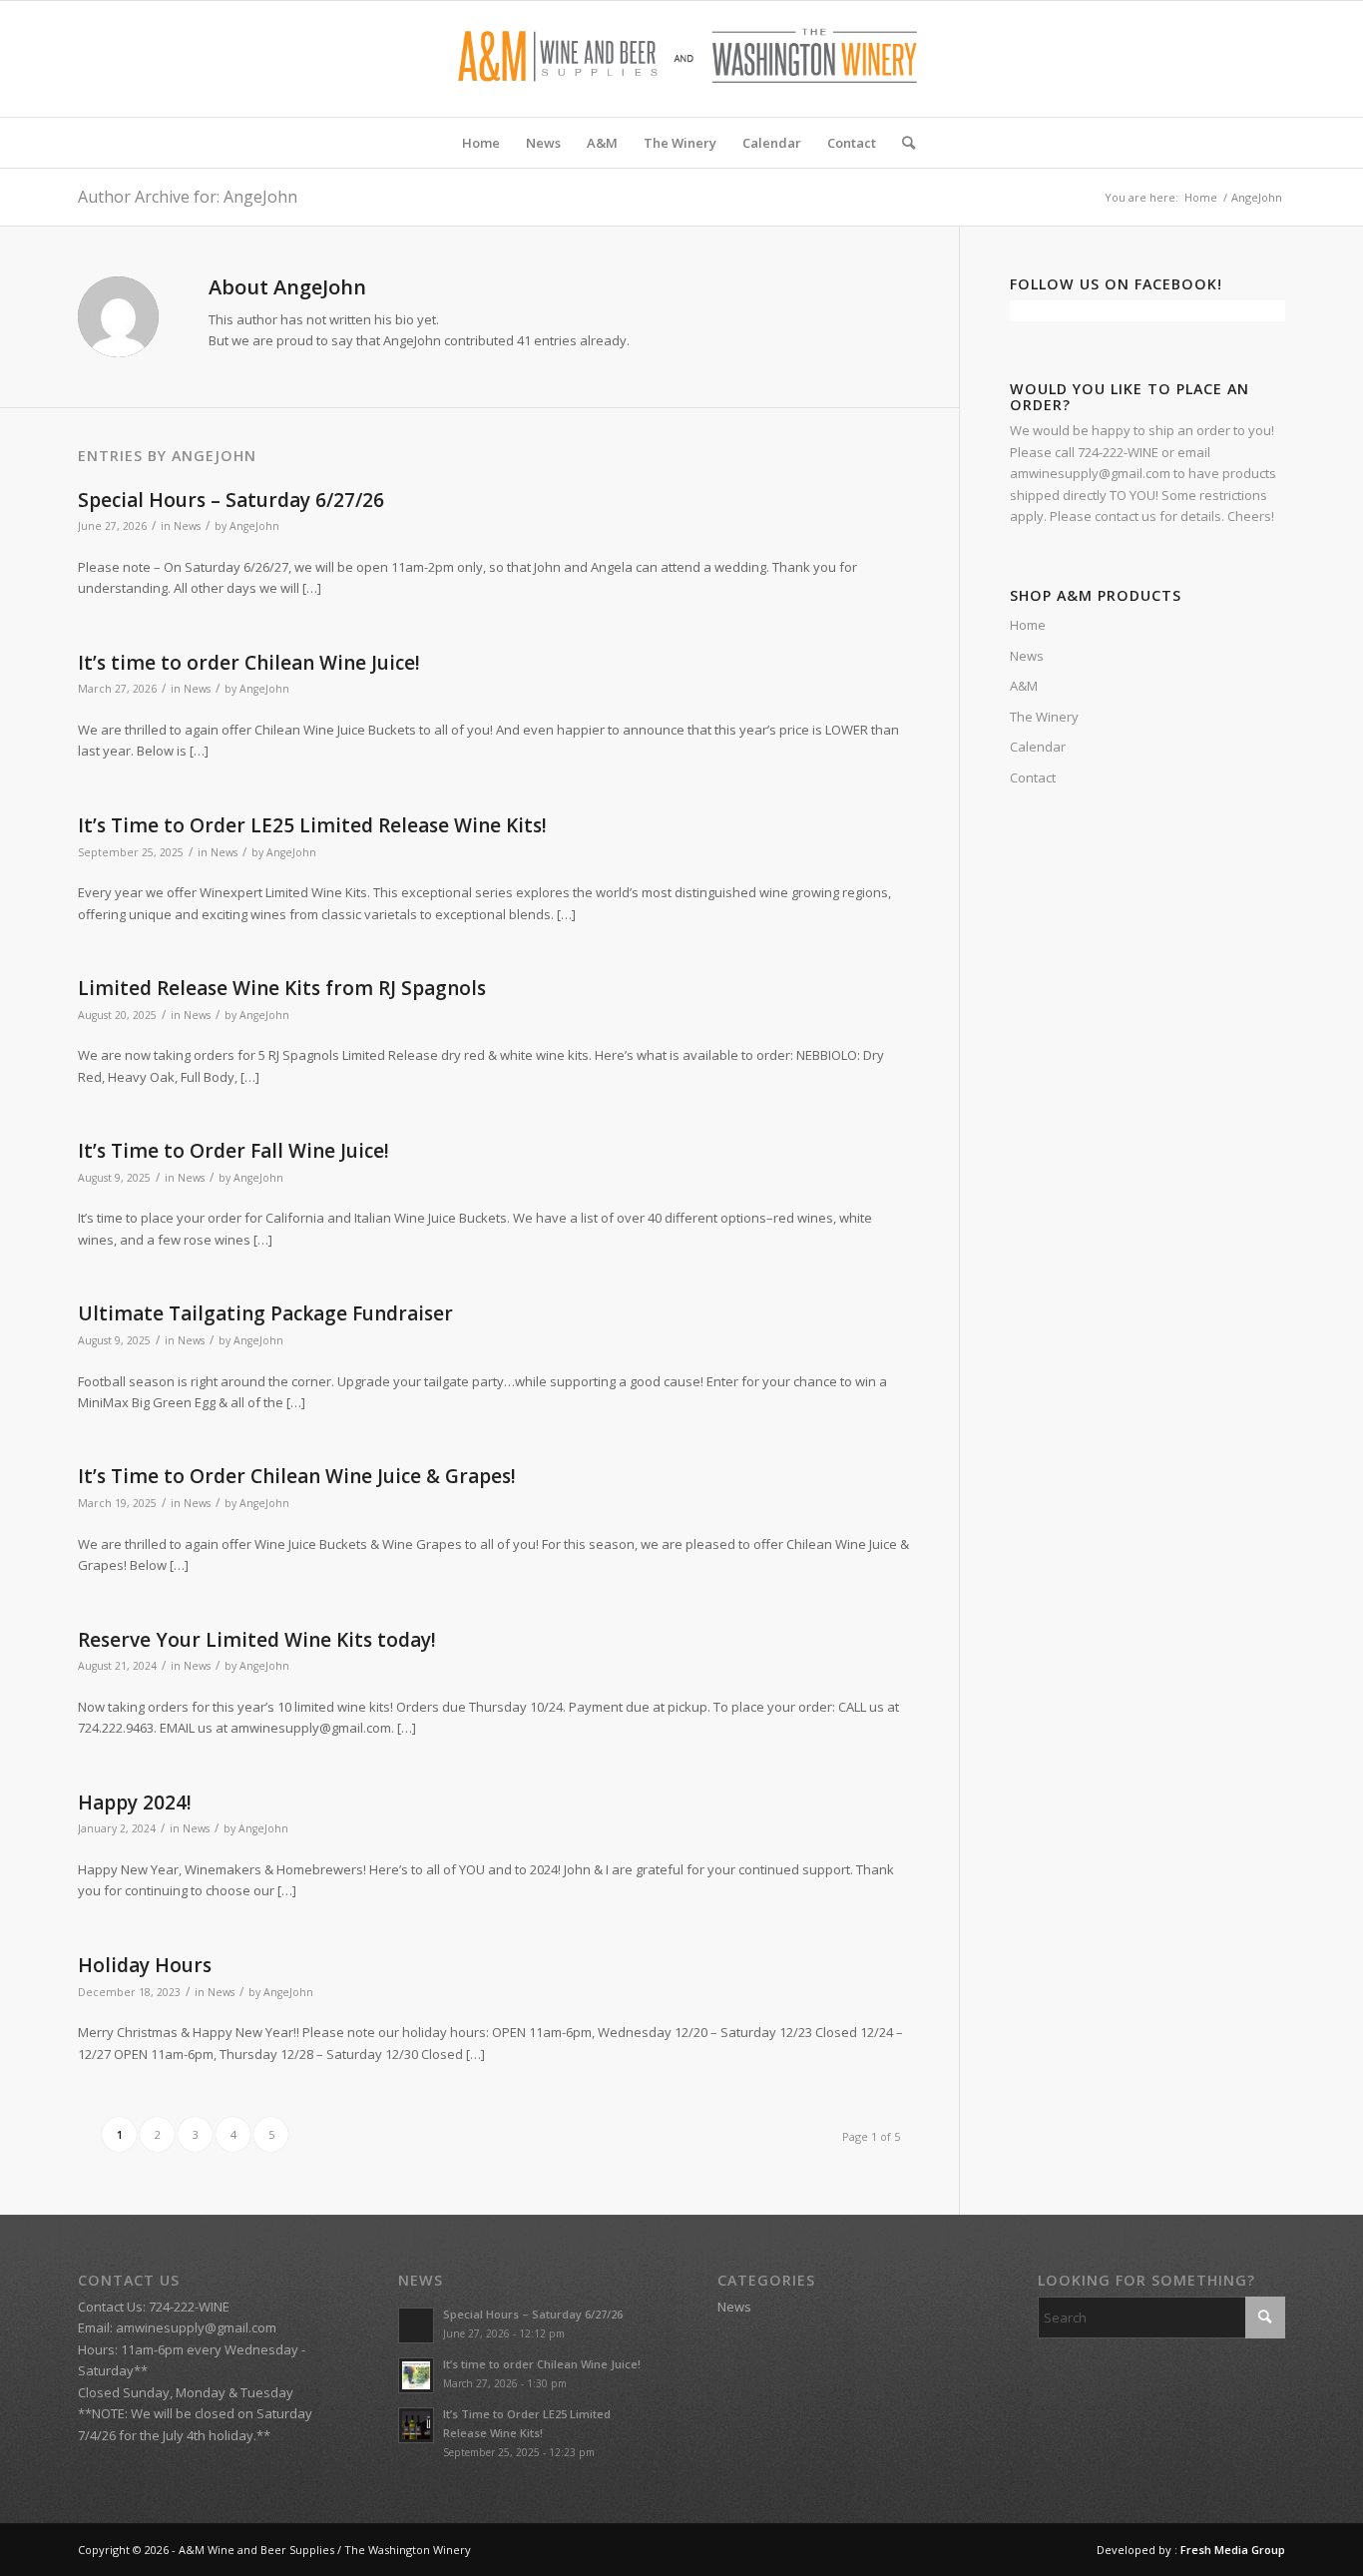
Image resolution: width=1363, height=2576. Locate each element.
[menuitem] (481, 143)
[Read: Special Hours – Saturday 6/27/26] (416, 2325)
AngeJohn (254, 526)
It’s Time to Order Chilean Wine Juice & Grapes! (297, 1476)
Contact (1033, 777)
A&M (1024, 686)
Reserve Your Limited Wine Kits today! (257, 1640)
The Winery (1044, 717)
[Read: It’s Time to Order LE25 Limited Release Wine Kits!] (416, 2425)
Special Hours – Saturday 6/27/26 (231, 500)
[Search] (902, 143)
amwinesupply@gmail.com (196, 2327)
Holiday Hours (145, 1965)
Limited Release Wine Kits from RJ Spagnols (282, 988)
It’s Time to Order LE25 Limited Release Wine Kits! (312, 825)
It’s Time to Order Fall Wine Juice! (233, 1151)
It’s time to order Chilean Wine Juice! (249, 663)
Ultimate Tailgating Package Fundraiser (265, 1313)
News (187, 526)
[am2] (681, 59)
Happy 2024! (135, 1803)
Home (1028, 625)
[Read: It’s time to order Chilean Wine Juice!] (416, 2375)
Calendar (1038, 747)
